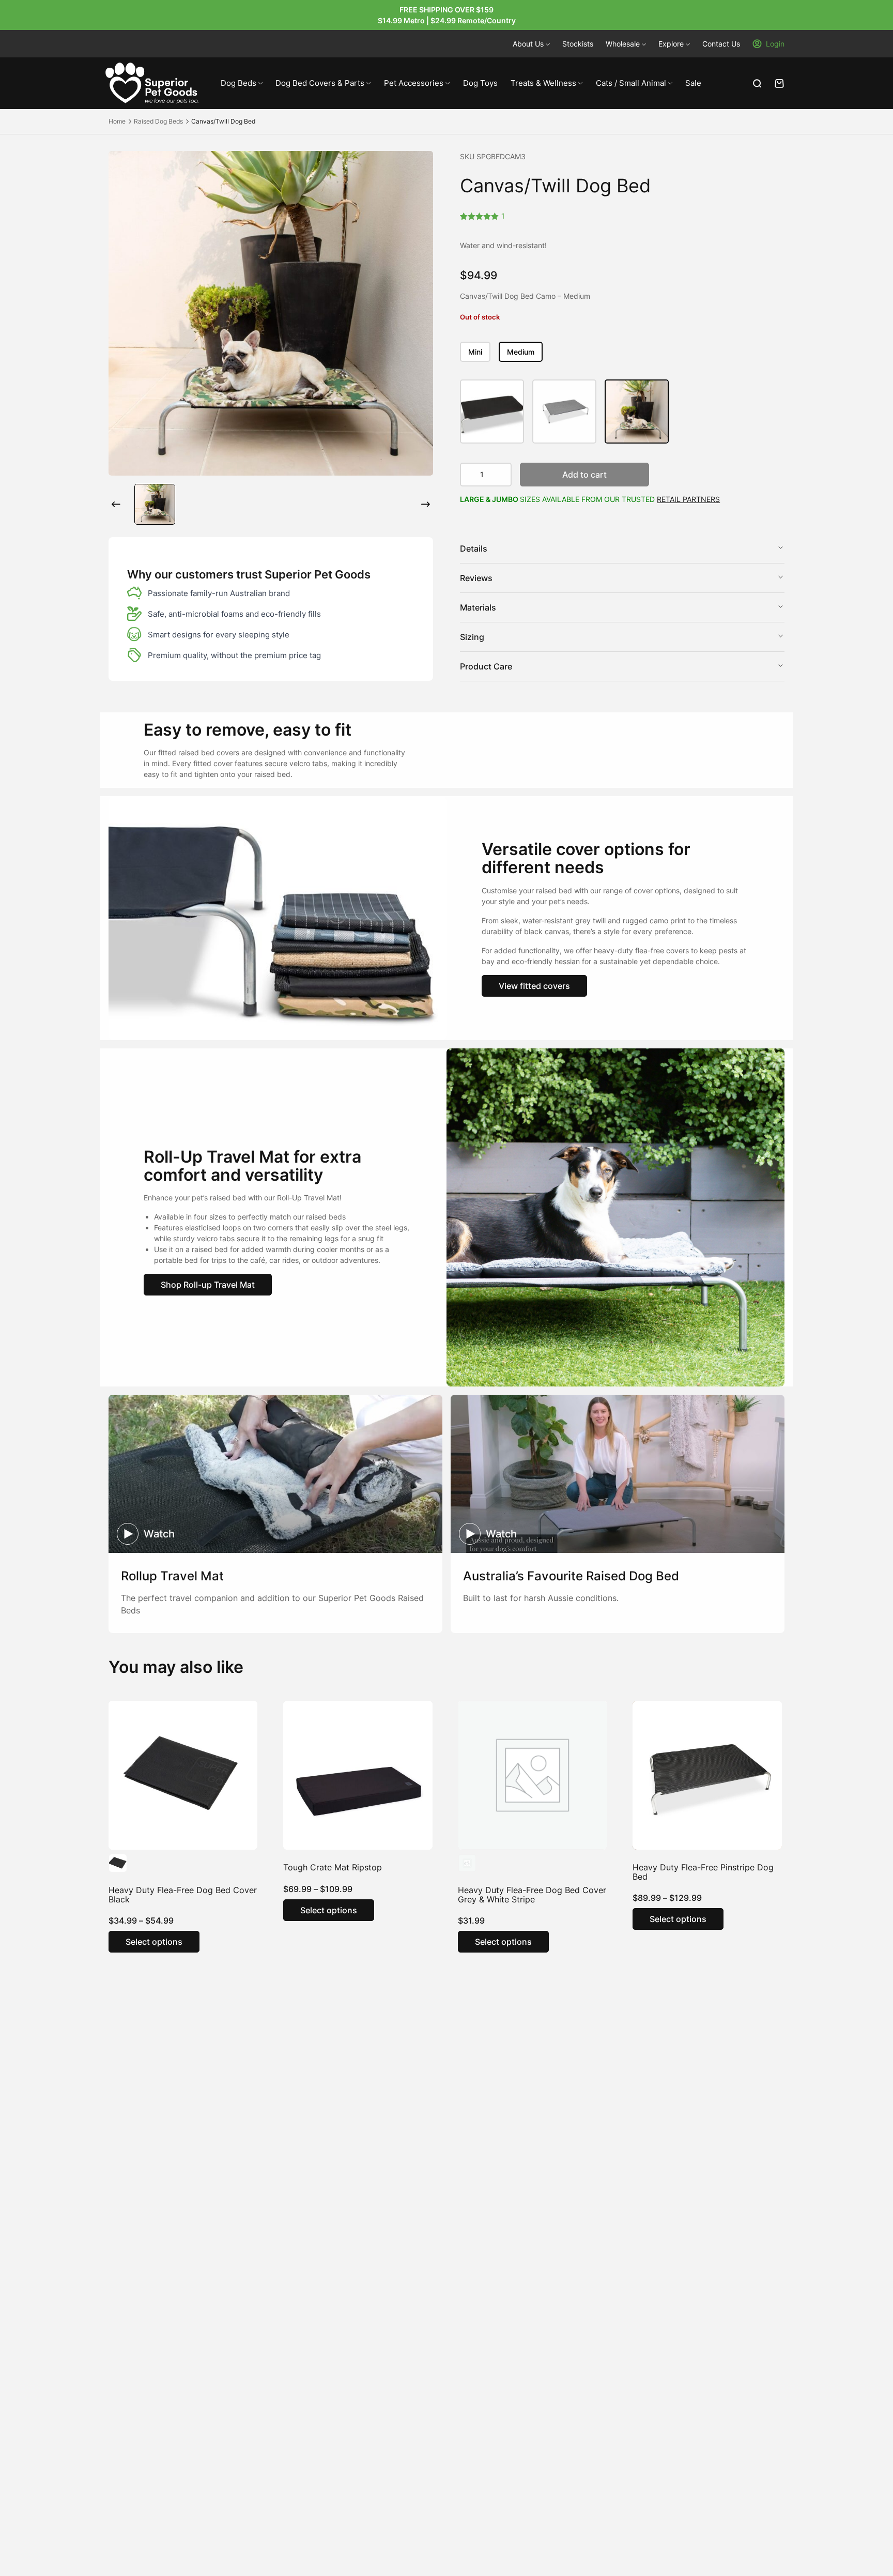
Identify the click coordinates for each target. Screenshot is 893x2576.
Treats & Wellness (543, 83)
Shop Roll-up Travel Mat (208, 1285)
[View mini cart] (779, 83)
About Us (528, 44)
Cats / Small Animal (631, 83)
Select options (154, 1942)
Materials (478, 607)
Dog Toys (480, 83)
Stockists (578, 44)
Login (775, 44)
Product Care (486, 666)
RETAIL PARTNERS (688, 499)
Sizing (472, 637)
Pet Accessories (414, 83)
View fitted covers (534, 986)
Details (474, 548)
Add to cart (584, 475)
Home (117, 121)
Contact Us (721, 44)
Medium (521, 352)
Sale (693, 83)
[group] (155, 504)
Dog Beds (238, 83)
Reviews (476, 578)
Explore (671, 44)
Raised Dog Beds (158, 121)
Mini (475, 352)
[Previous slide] (116, 505)
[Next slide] (426, 505)
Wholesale (623, 44)
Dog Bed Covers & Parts (320, 83)
